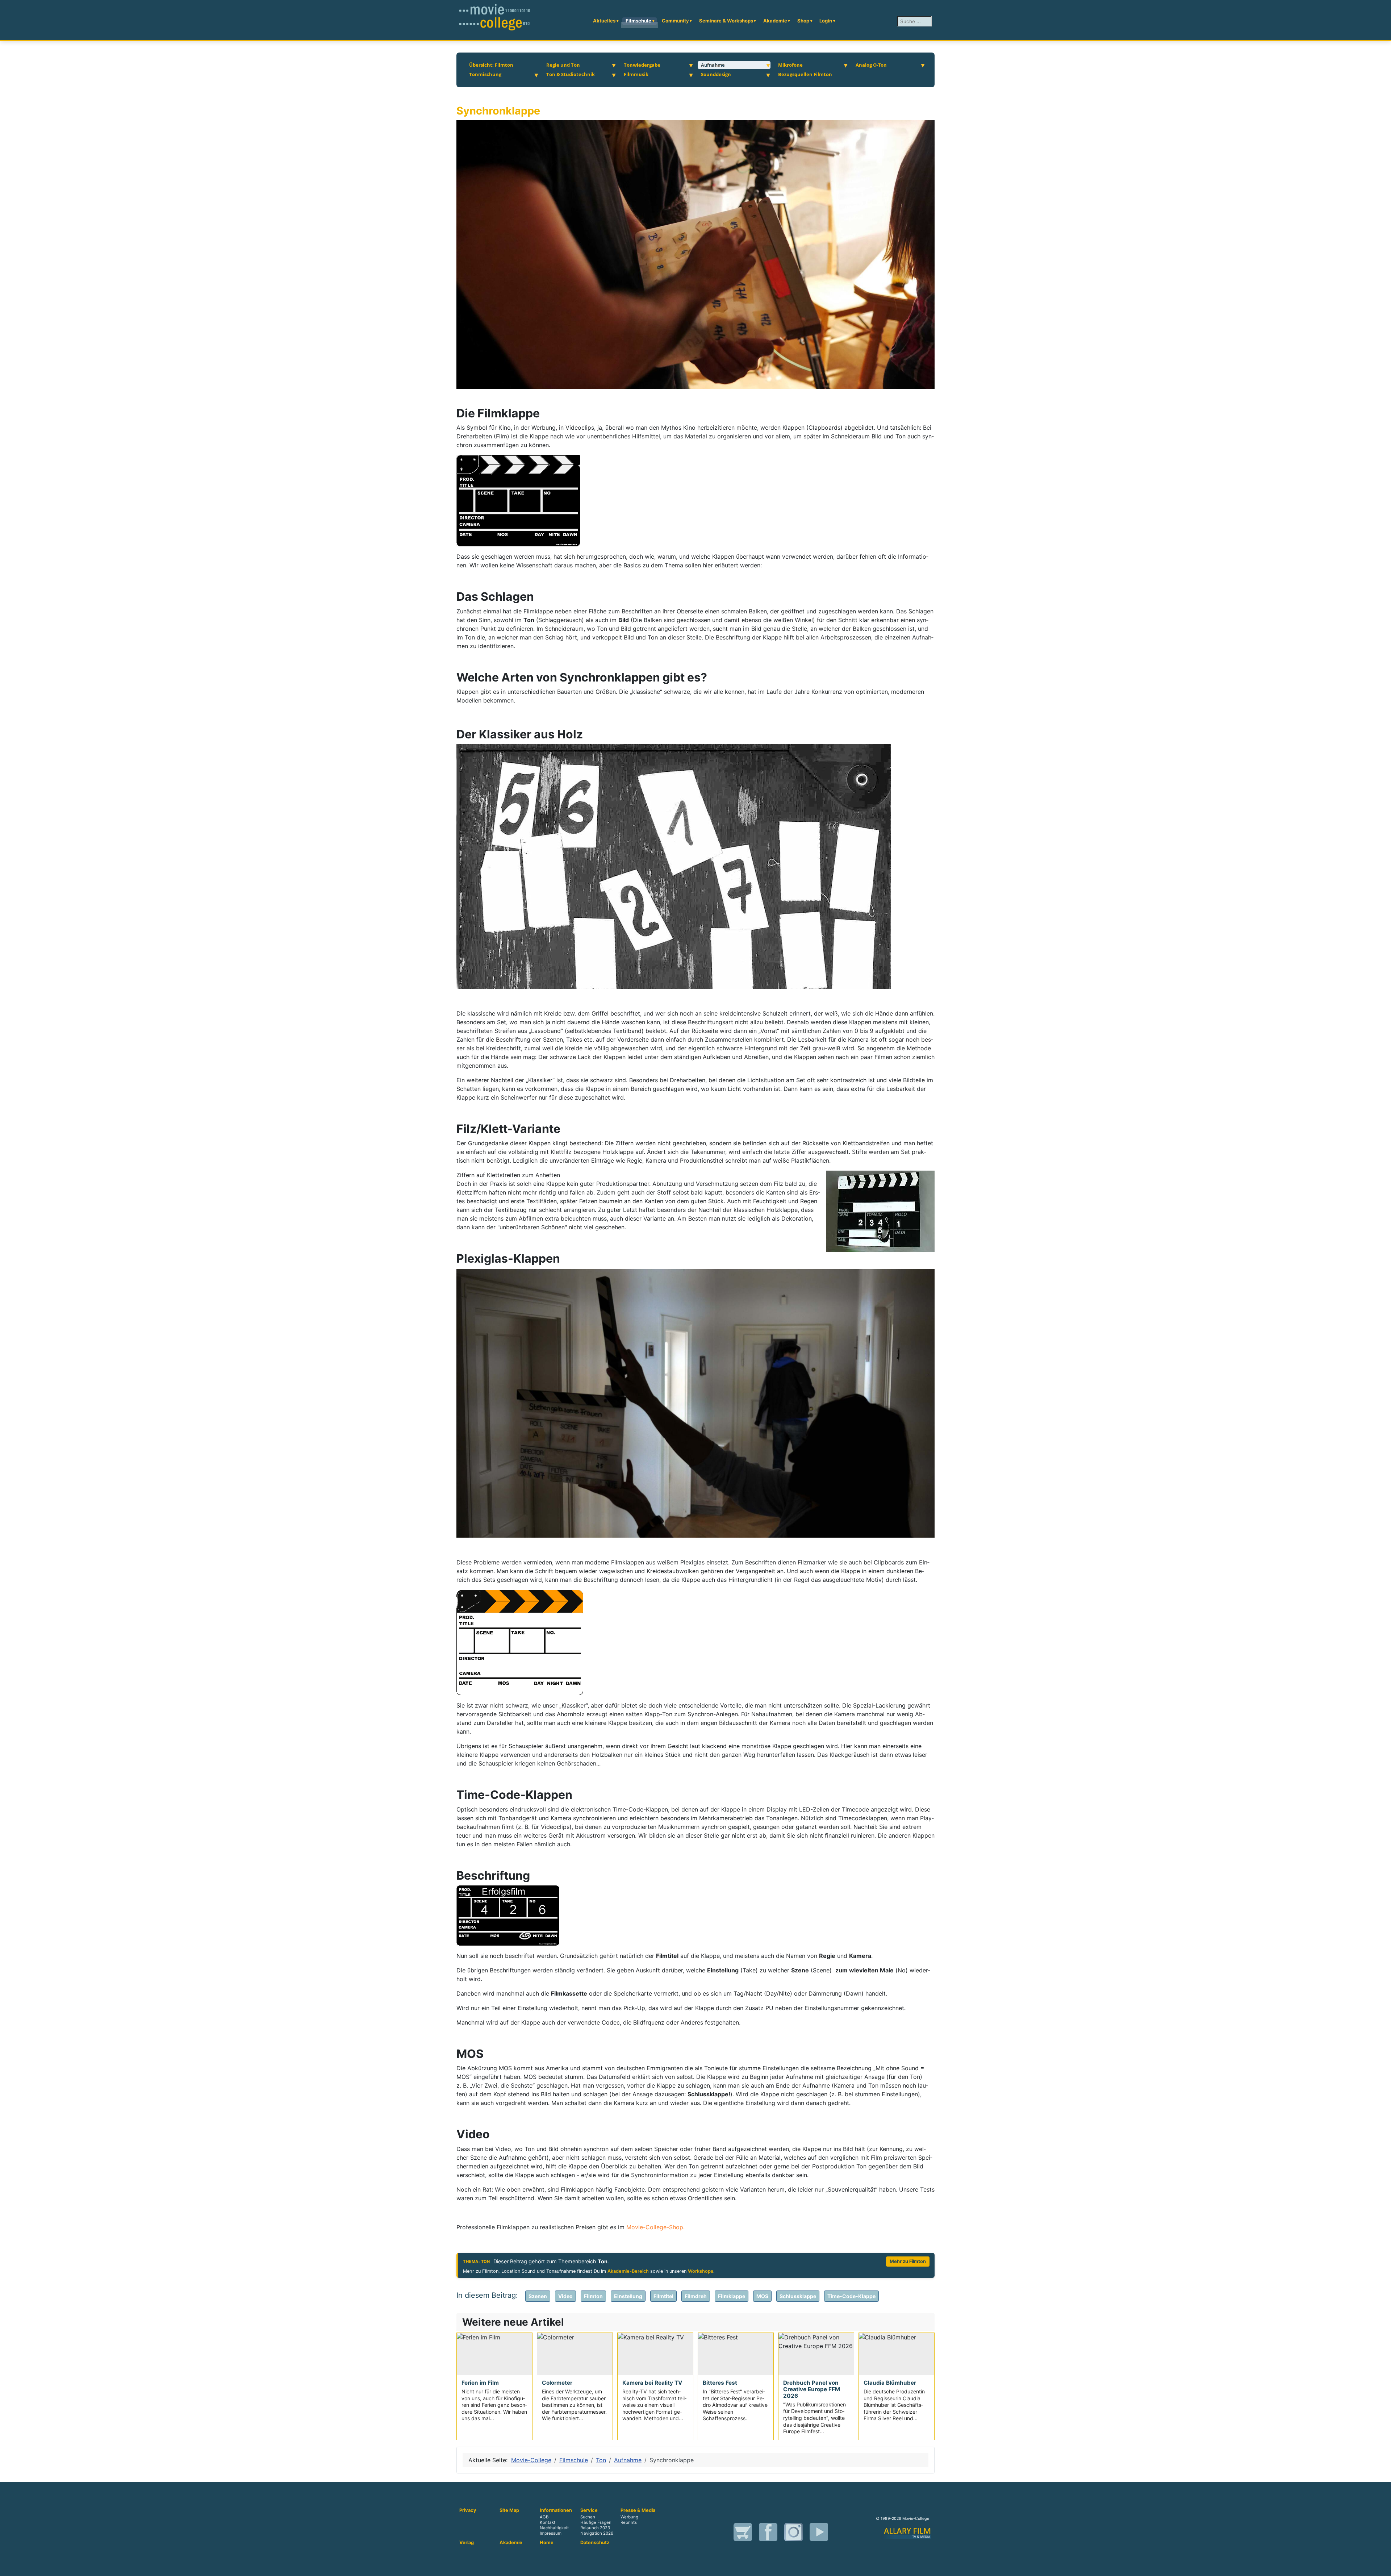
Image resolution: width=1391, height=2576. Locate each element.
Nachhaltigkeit (554, 2528)
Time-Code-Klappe (851, 2296)
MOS (762, 2296)
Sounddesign (716, 74)
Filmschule (638, 21)
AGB (544, 2517)
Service (589, 2510)
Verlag (467, 2543)
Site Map (509, 2510)
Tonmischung (485, 74)
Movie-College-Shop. (655, 2227)
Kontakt (548, 2522)
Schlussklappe (798, 2296)
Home (547, 2543)
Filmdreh (696, 2296)
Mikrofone (790, 65)
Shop (803, 21)
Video (565, 2296)
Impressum (551, 2533)
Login (826, 21)
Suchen (588, 2517)
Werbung (629, 2517)
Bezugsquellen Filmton (805, 74)
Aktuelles (604, 21)
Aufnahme (713, 65)
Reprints (629, 2522)
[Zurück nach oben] (1382, 2567)
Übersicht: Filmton (491, 65)
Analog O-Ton (871, 65)
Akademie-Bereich (628, 2271)
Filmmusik (636, 74)
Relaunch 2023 (595, 2528)
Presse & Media (638, 2510)
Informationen (556, 2510)
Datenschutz (595, 2543)
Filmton (593, 2296)
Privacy (468, 2510)
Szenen (538, 2296)
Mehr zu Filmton (908, 2261)
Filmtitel (663, 2296)
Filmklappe (732, 2296)
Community (675, 21)
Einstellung (628, 2296)
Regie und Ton (563, 65)
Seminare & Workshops (726, 21)
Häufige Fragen (596, 2522)
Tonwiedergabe (642, 65)
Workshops (701, 2271)
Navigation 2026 (597, 2533)
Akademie (775, 21)
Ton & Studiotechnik (571, 74)
